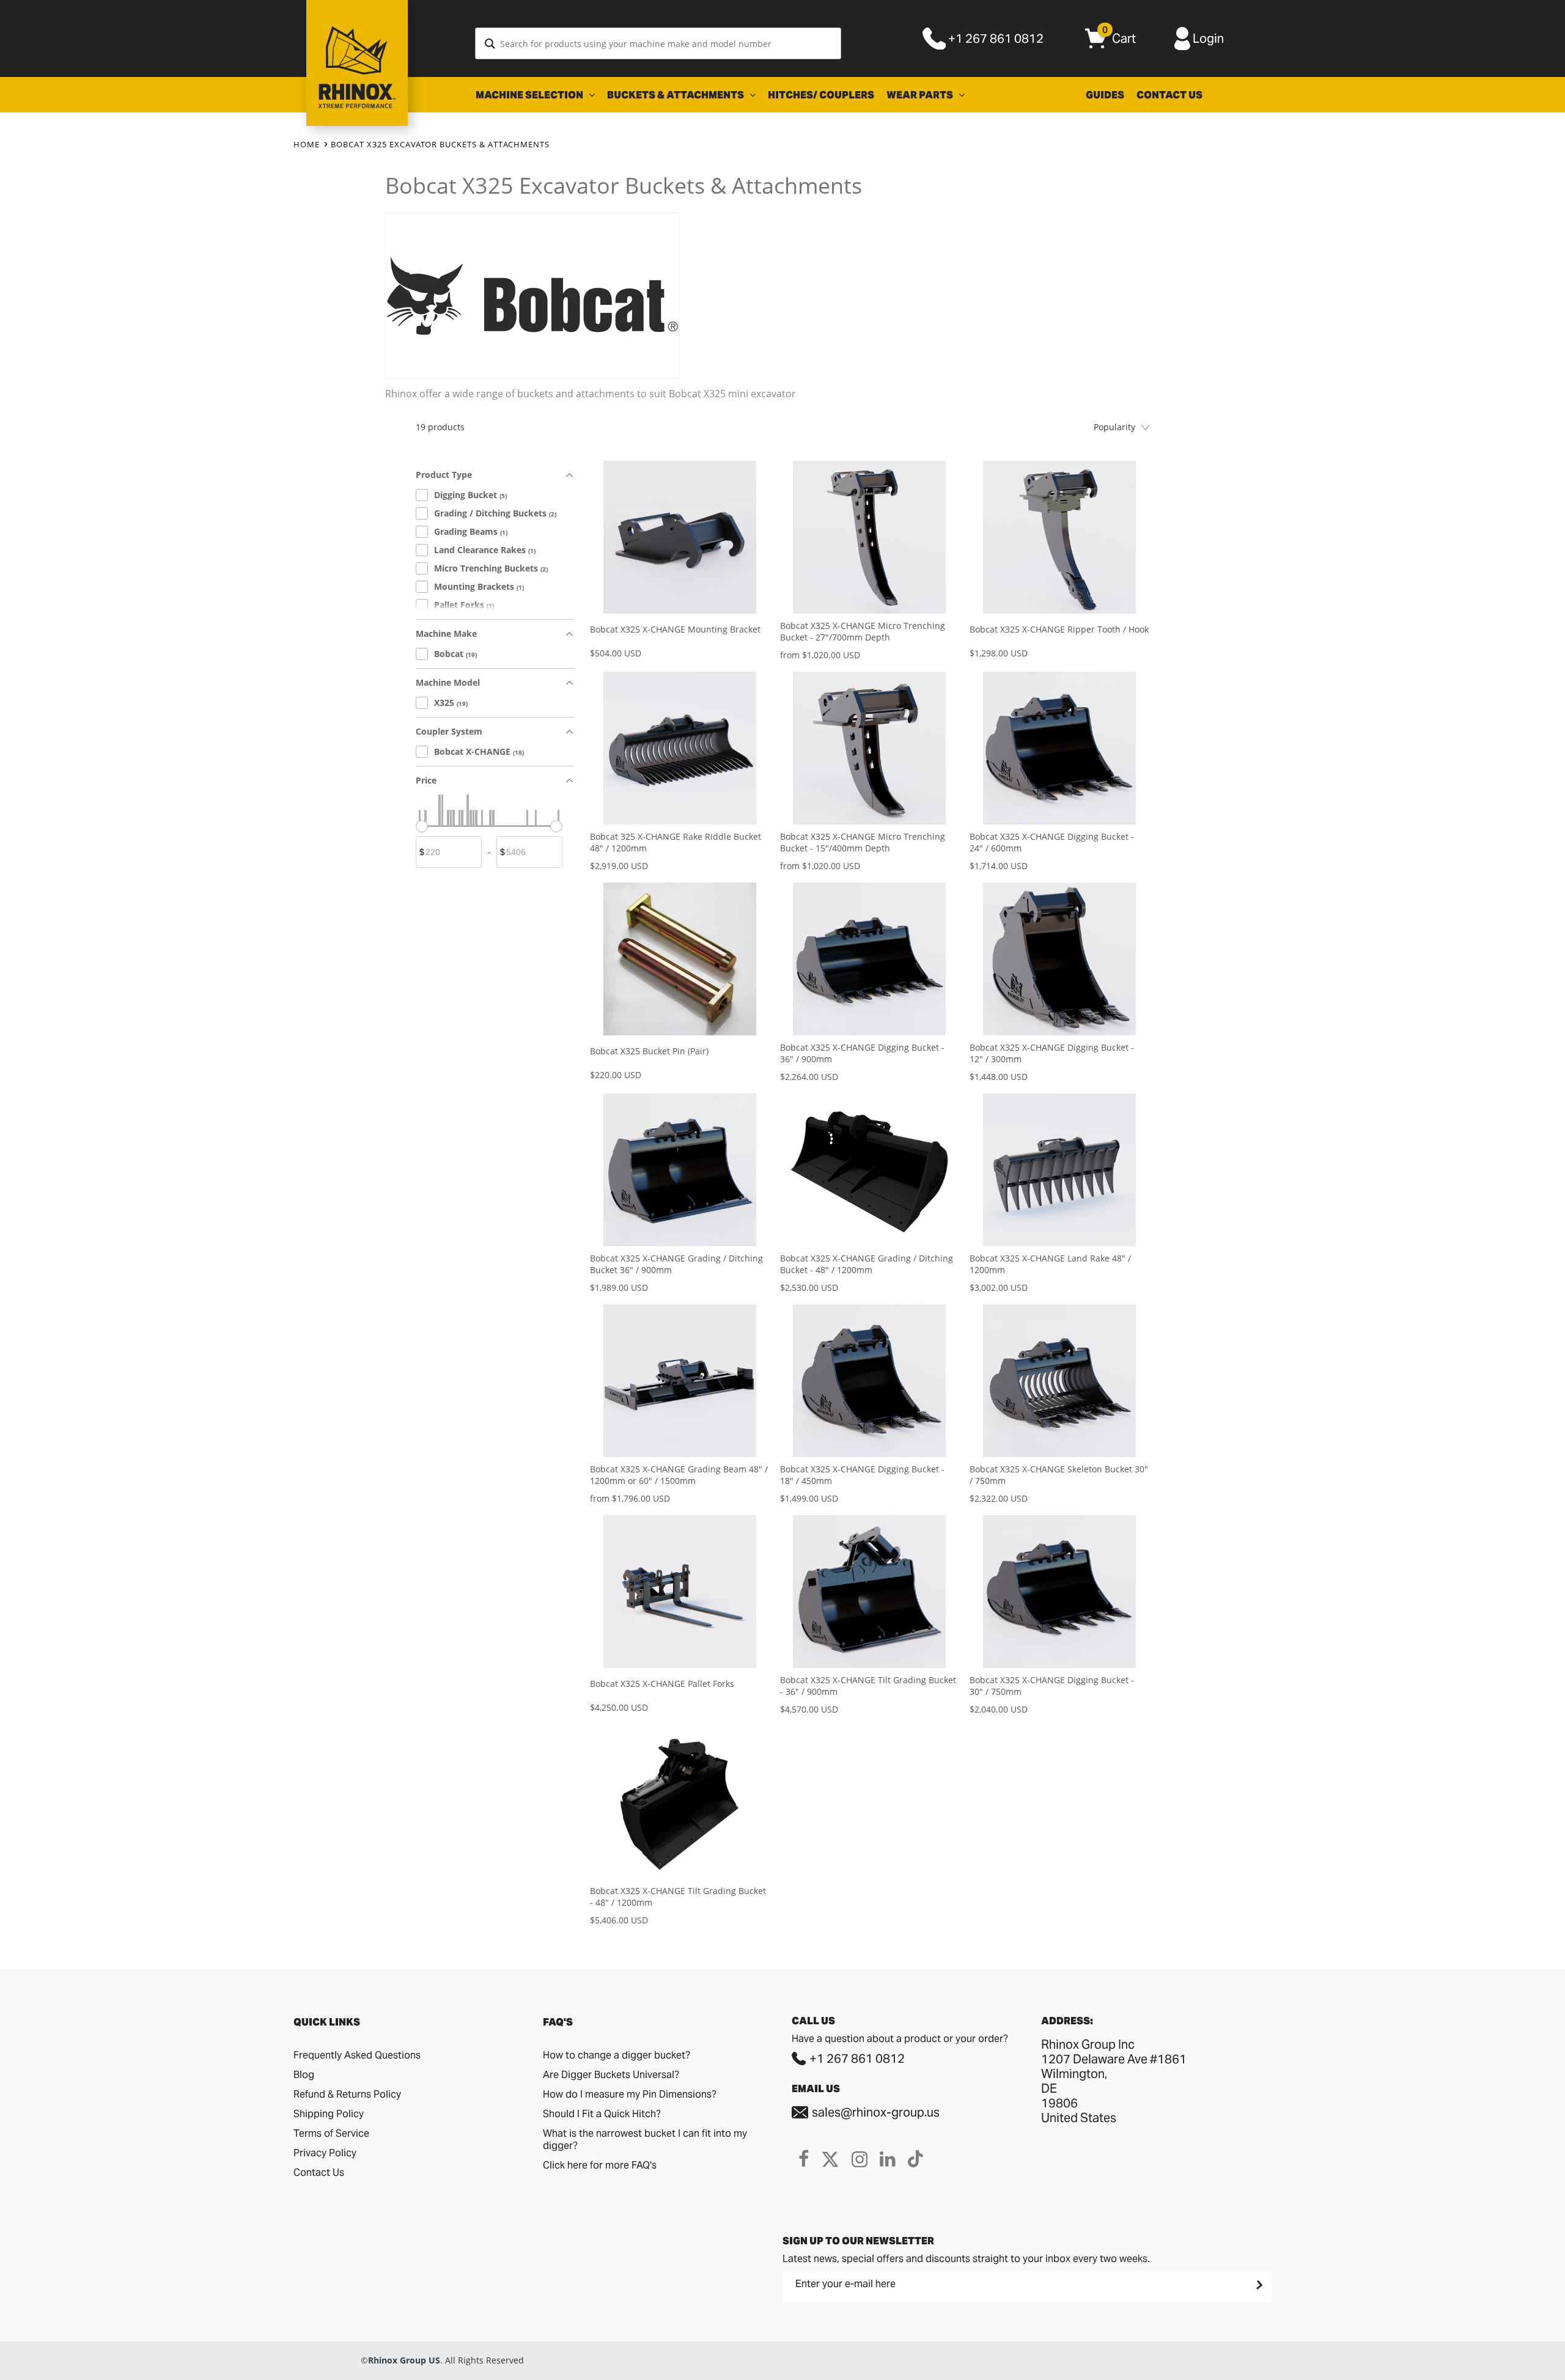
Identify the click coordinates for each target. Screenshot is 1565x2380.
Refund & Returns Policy (347, 2094)
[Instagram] (860, 2159)
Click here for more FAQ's (600, 2165)
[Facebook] (804, 2159)
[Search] (490, 43)
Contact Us (1169, 95)
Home (307, 144)
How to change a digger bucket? (617, 2055)
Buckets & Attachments (676, 95)
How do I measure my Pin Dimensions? (630, 2094)
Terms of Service (331, 2133)
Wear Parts (921, 95)
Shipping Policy (329, 2114)
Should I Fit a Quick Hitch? (602, 2114)
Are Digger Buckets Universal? (611, 2075)
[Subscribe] (1258, 2285)
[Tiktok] (915, 2159)
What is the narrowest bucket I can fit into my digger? (645, 2139)
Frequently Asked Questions (357, 2055)
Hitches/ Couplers (821, 95)
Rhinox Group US (404, 2360)
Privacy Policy (325, 2153)
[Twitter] (830, 2159)
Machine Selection (530, 95)
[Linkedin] (888, 2159)
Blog (304, 2075)
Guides (1105, 95)
